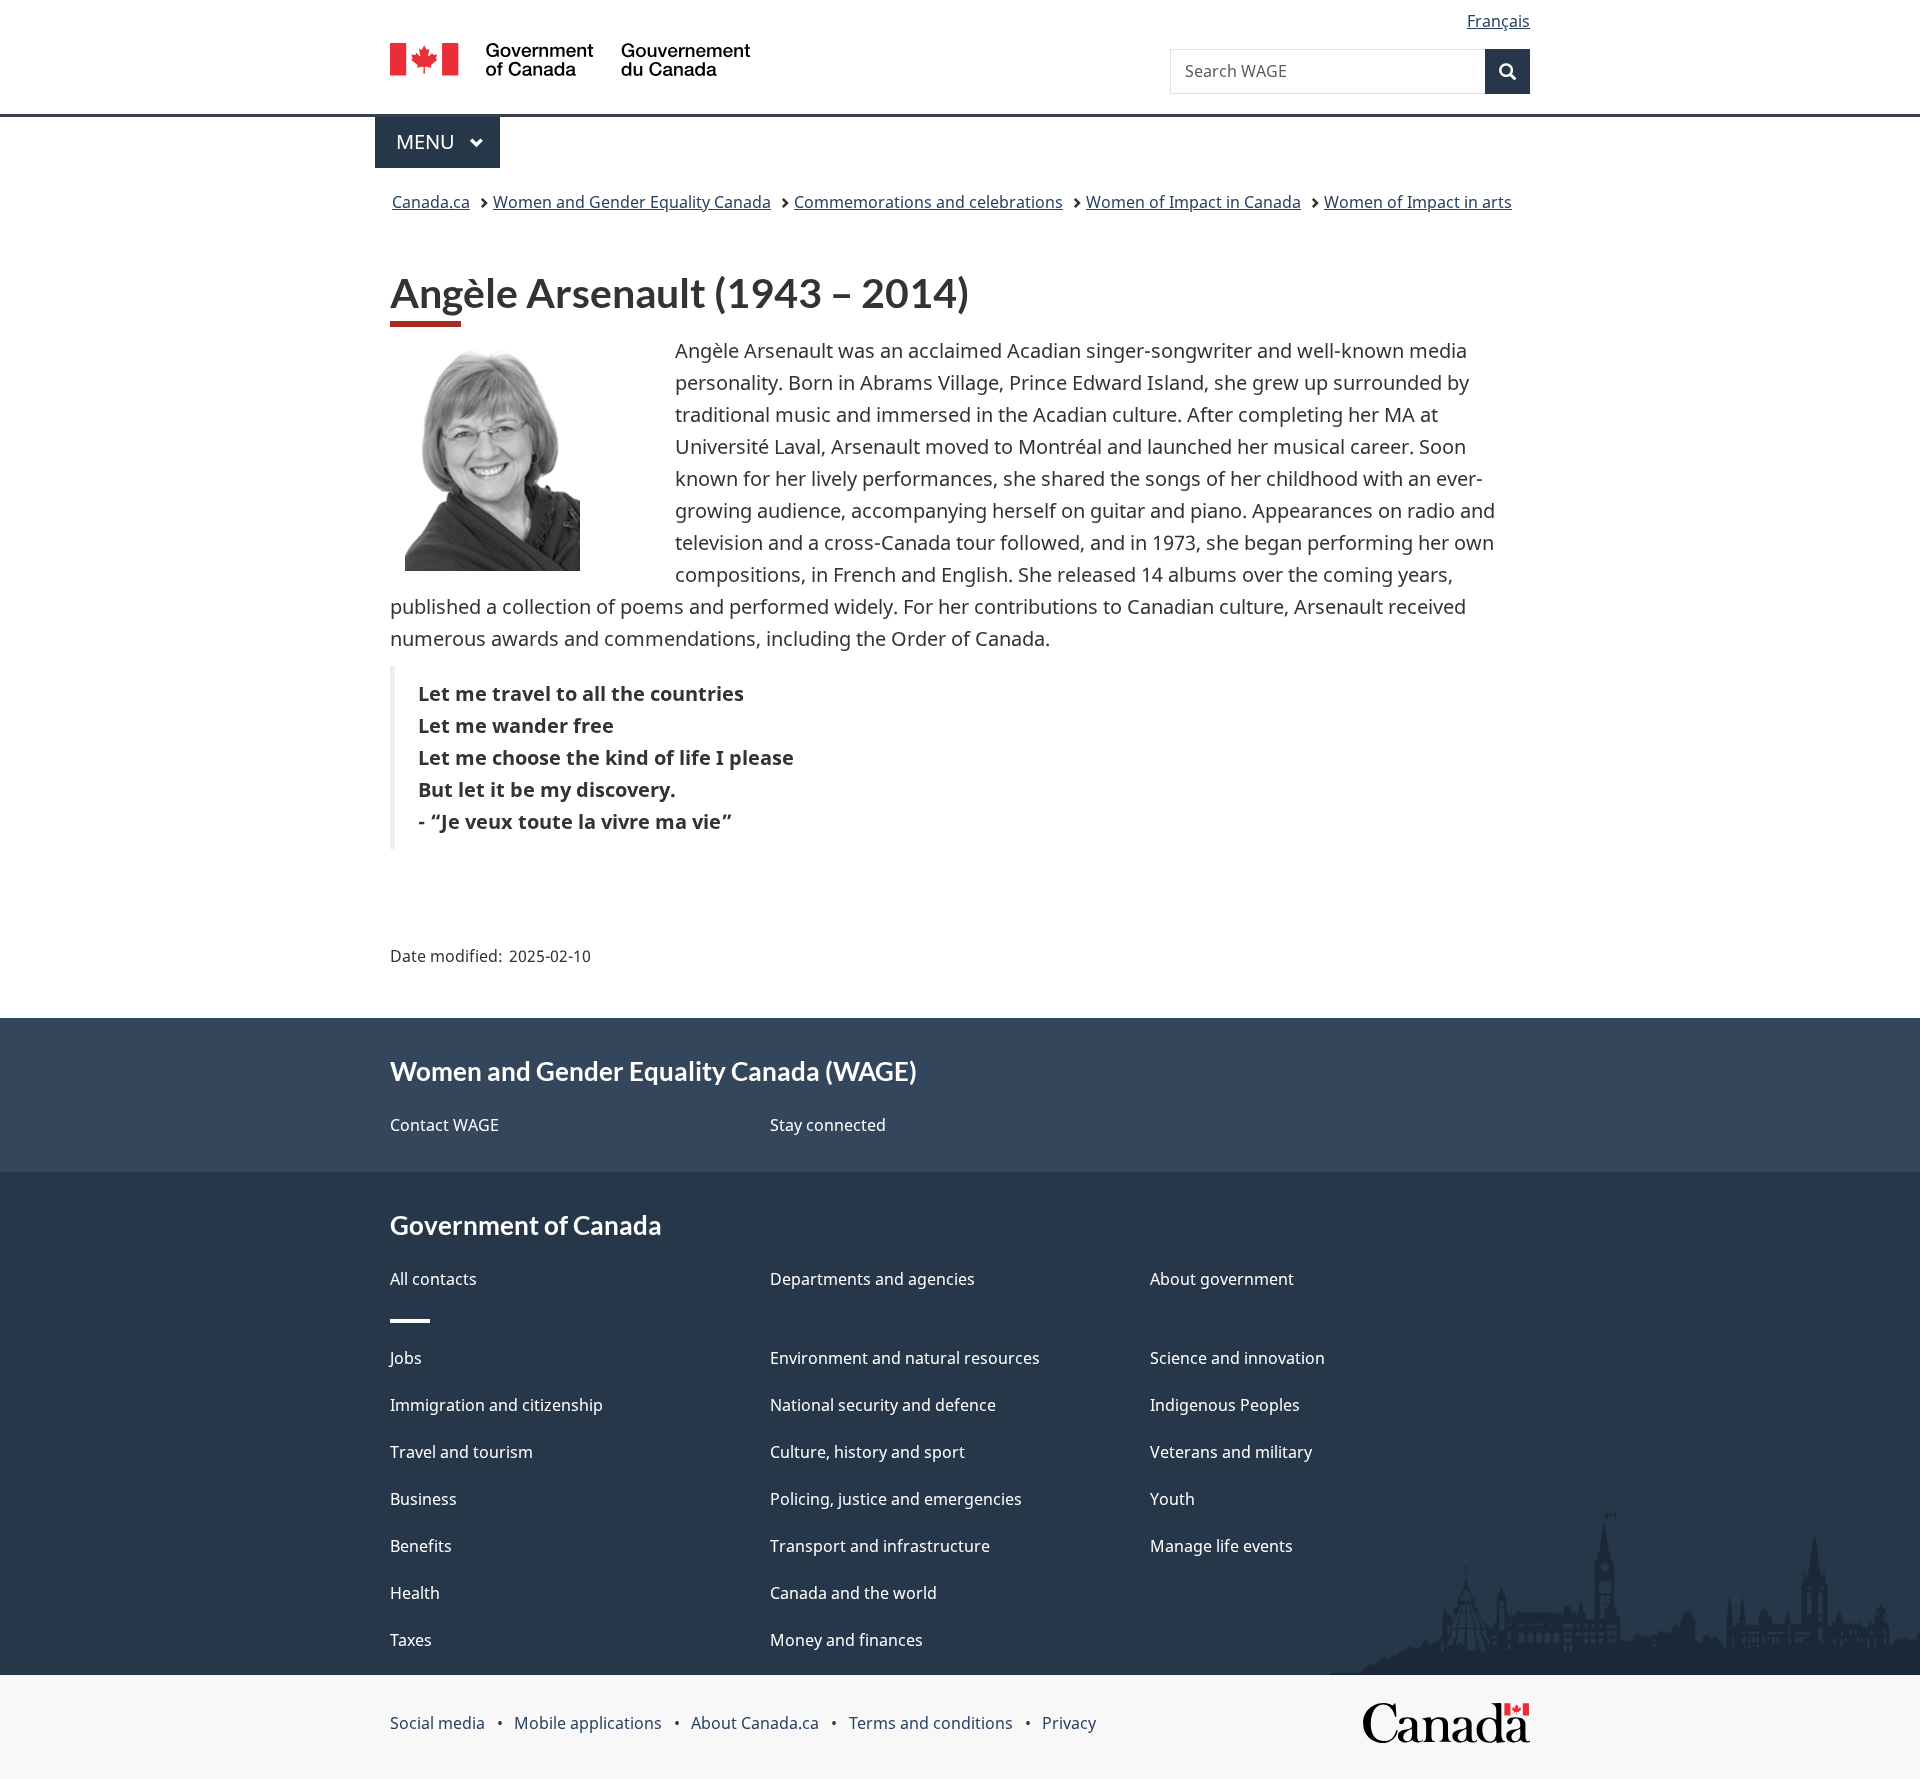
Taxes (411, 1640)
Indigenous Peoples (1225, 1405)
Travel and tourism (461, 1452)
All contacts (433, 1279)
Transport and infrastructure (880, 1546)
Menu (428, 141)
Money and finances (846, 1640)
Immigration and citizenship (496, 1405)
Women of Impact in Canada (1193, 202)
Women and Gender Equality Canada (632, 202)
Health (415, 1593)
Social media (437, 1723)
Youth (1172, 1499)
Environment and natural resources (905, 1358)
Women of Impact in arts (1418, 202)
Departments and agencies (872, 1279)
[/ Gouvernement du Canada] (570, 62)
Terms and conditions (931, 1723)
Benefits (421, 1546)
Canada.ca (431, 202)
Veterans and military (1231, 1452)
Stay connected (828, 1125)
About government (1222, 1279)
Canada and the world (853, 1593)
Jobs (406, 1358)
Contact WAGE (444, 1125)
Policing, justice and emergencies (896, 1499)
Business (423, 1499)
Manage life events (1221, 1546)
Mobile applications (588, 1723)
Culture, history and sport (867, 1452)
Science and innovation (1237, 1358)
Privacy (1069, 1723)
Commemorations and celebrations (928, 202)
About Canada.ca (755, 1723)
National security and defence (883, 1405)
